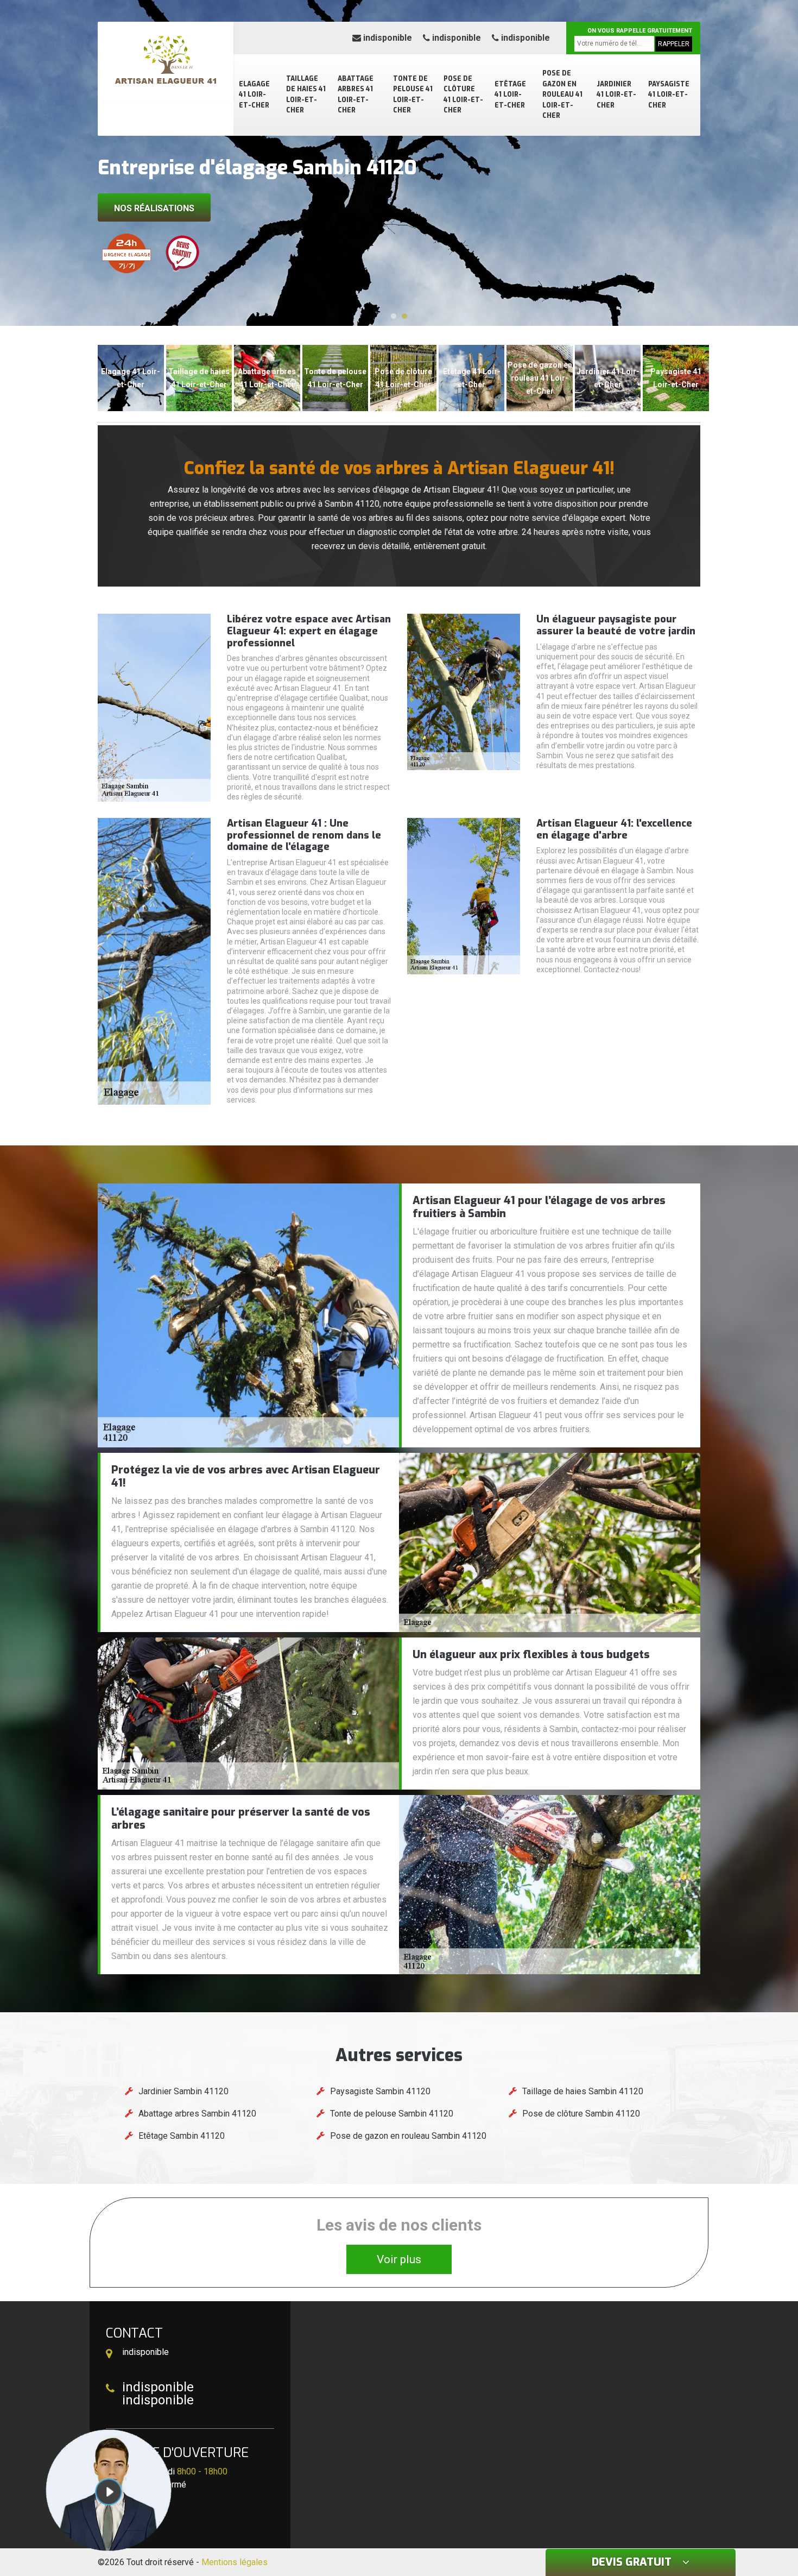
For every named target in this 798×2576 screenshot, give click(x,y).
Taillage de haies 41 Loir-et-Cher (306, 95)
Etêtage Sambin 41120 (182, 2136)
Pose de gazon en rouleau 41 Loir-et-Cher (562, 95)
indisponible (387, 38)
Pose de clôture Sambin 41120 (581, 2114)
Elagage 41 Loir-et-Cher (254, 95)
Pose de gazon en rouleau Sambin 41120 (408, 2136)
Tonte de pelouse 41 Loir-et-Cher (413, 95)
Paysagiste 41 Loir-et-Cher (669, 95)
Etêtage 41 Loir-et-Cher (510, 95)
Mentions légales (235, 2562)
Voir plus (399, 2259)
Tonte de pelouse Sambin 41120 (392, 2114)
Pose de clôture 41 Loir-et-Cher (463, 95)
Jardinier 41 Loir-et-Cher (616, 95)
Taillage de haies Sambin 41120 (583, 2091)
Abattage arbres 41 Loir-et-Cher (356, 95)
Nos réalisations (154, 208)
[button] (394, 316)
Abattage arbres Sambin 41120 (197, 2114)
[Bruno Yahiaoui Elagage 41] (166, 62)
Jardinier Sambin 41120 (183, 2091)
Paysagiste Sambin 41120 (380, 2091)
